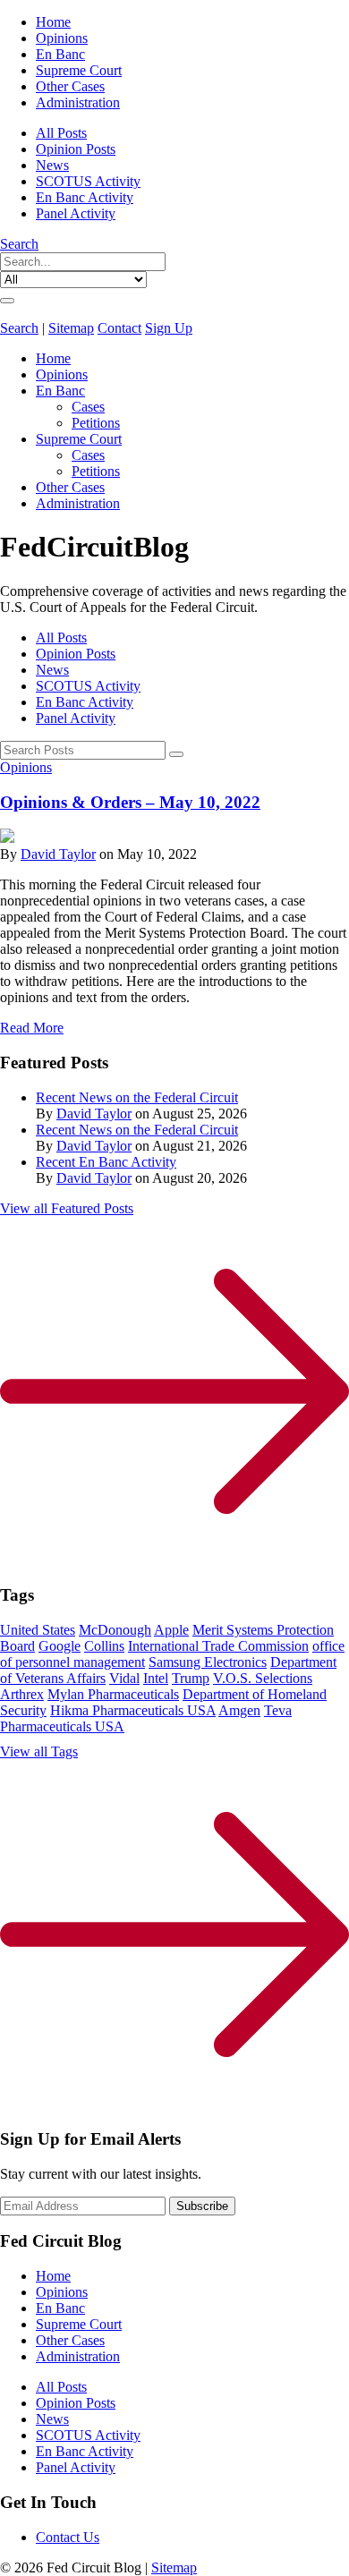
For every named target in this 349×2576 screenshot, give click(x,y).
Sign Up (169, 328)
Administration (78, 102)
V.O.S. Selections (263, 1678)
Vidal (124, 1678)
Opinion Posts (76, 149)
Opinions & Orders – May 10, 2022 (130, 802)
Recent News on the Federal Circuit (137, 1097)
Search (19, 244)
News (52, 165)
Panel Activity (76, 213)
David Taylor (58, 854)
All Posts (61, 133)
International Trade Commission (218, 1646)
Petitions (96, 423)
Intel (156, 1678)
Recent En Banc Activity (106, 1162)
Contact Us (68, 2537)
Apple (171, 1630)
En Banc (60, 54)
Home (53, 22)
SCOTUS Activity (88, 181)
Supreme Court (79, 70)
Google (60, 1646)
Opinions (62, 38)
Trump (191, 1678)
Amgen (239, 1710)
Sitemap (71, 328)
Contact (119, 328)
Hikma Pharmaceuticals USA (133, 1710)
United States (38, 1630)
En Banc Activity (85, 197)
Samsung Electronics (208, 1662)
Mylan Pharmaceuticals (113, 1694)
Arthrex (22, 1694)
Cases (88, 407)
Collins (104, 1646)
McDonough (115, 1630)
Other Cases (70, 86)
